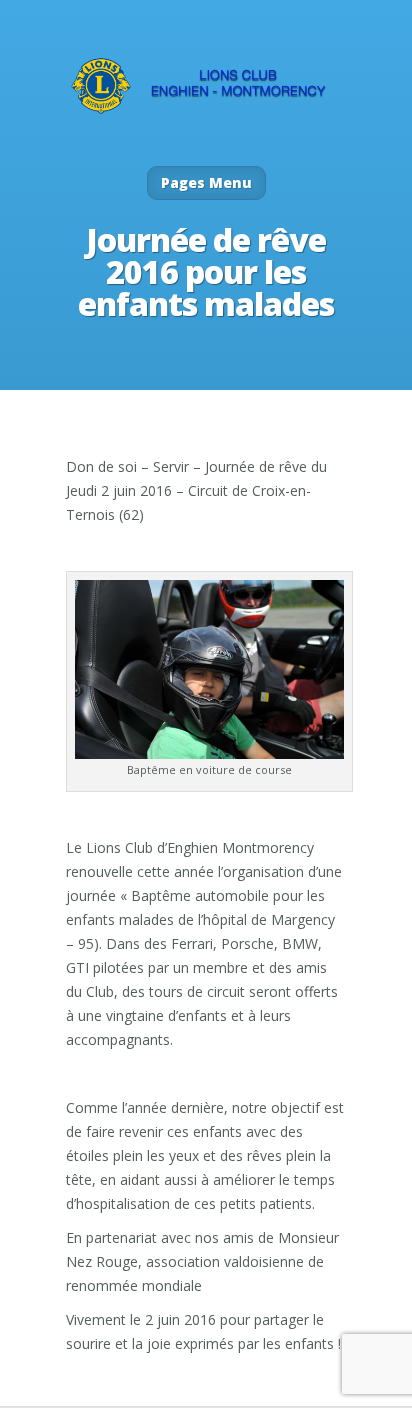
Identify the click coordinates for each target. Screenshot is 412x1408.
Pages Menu (206, 182)
